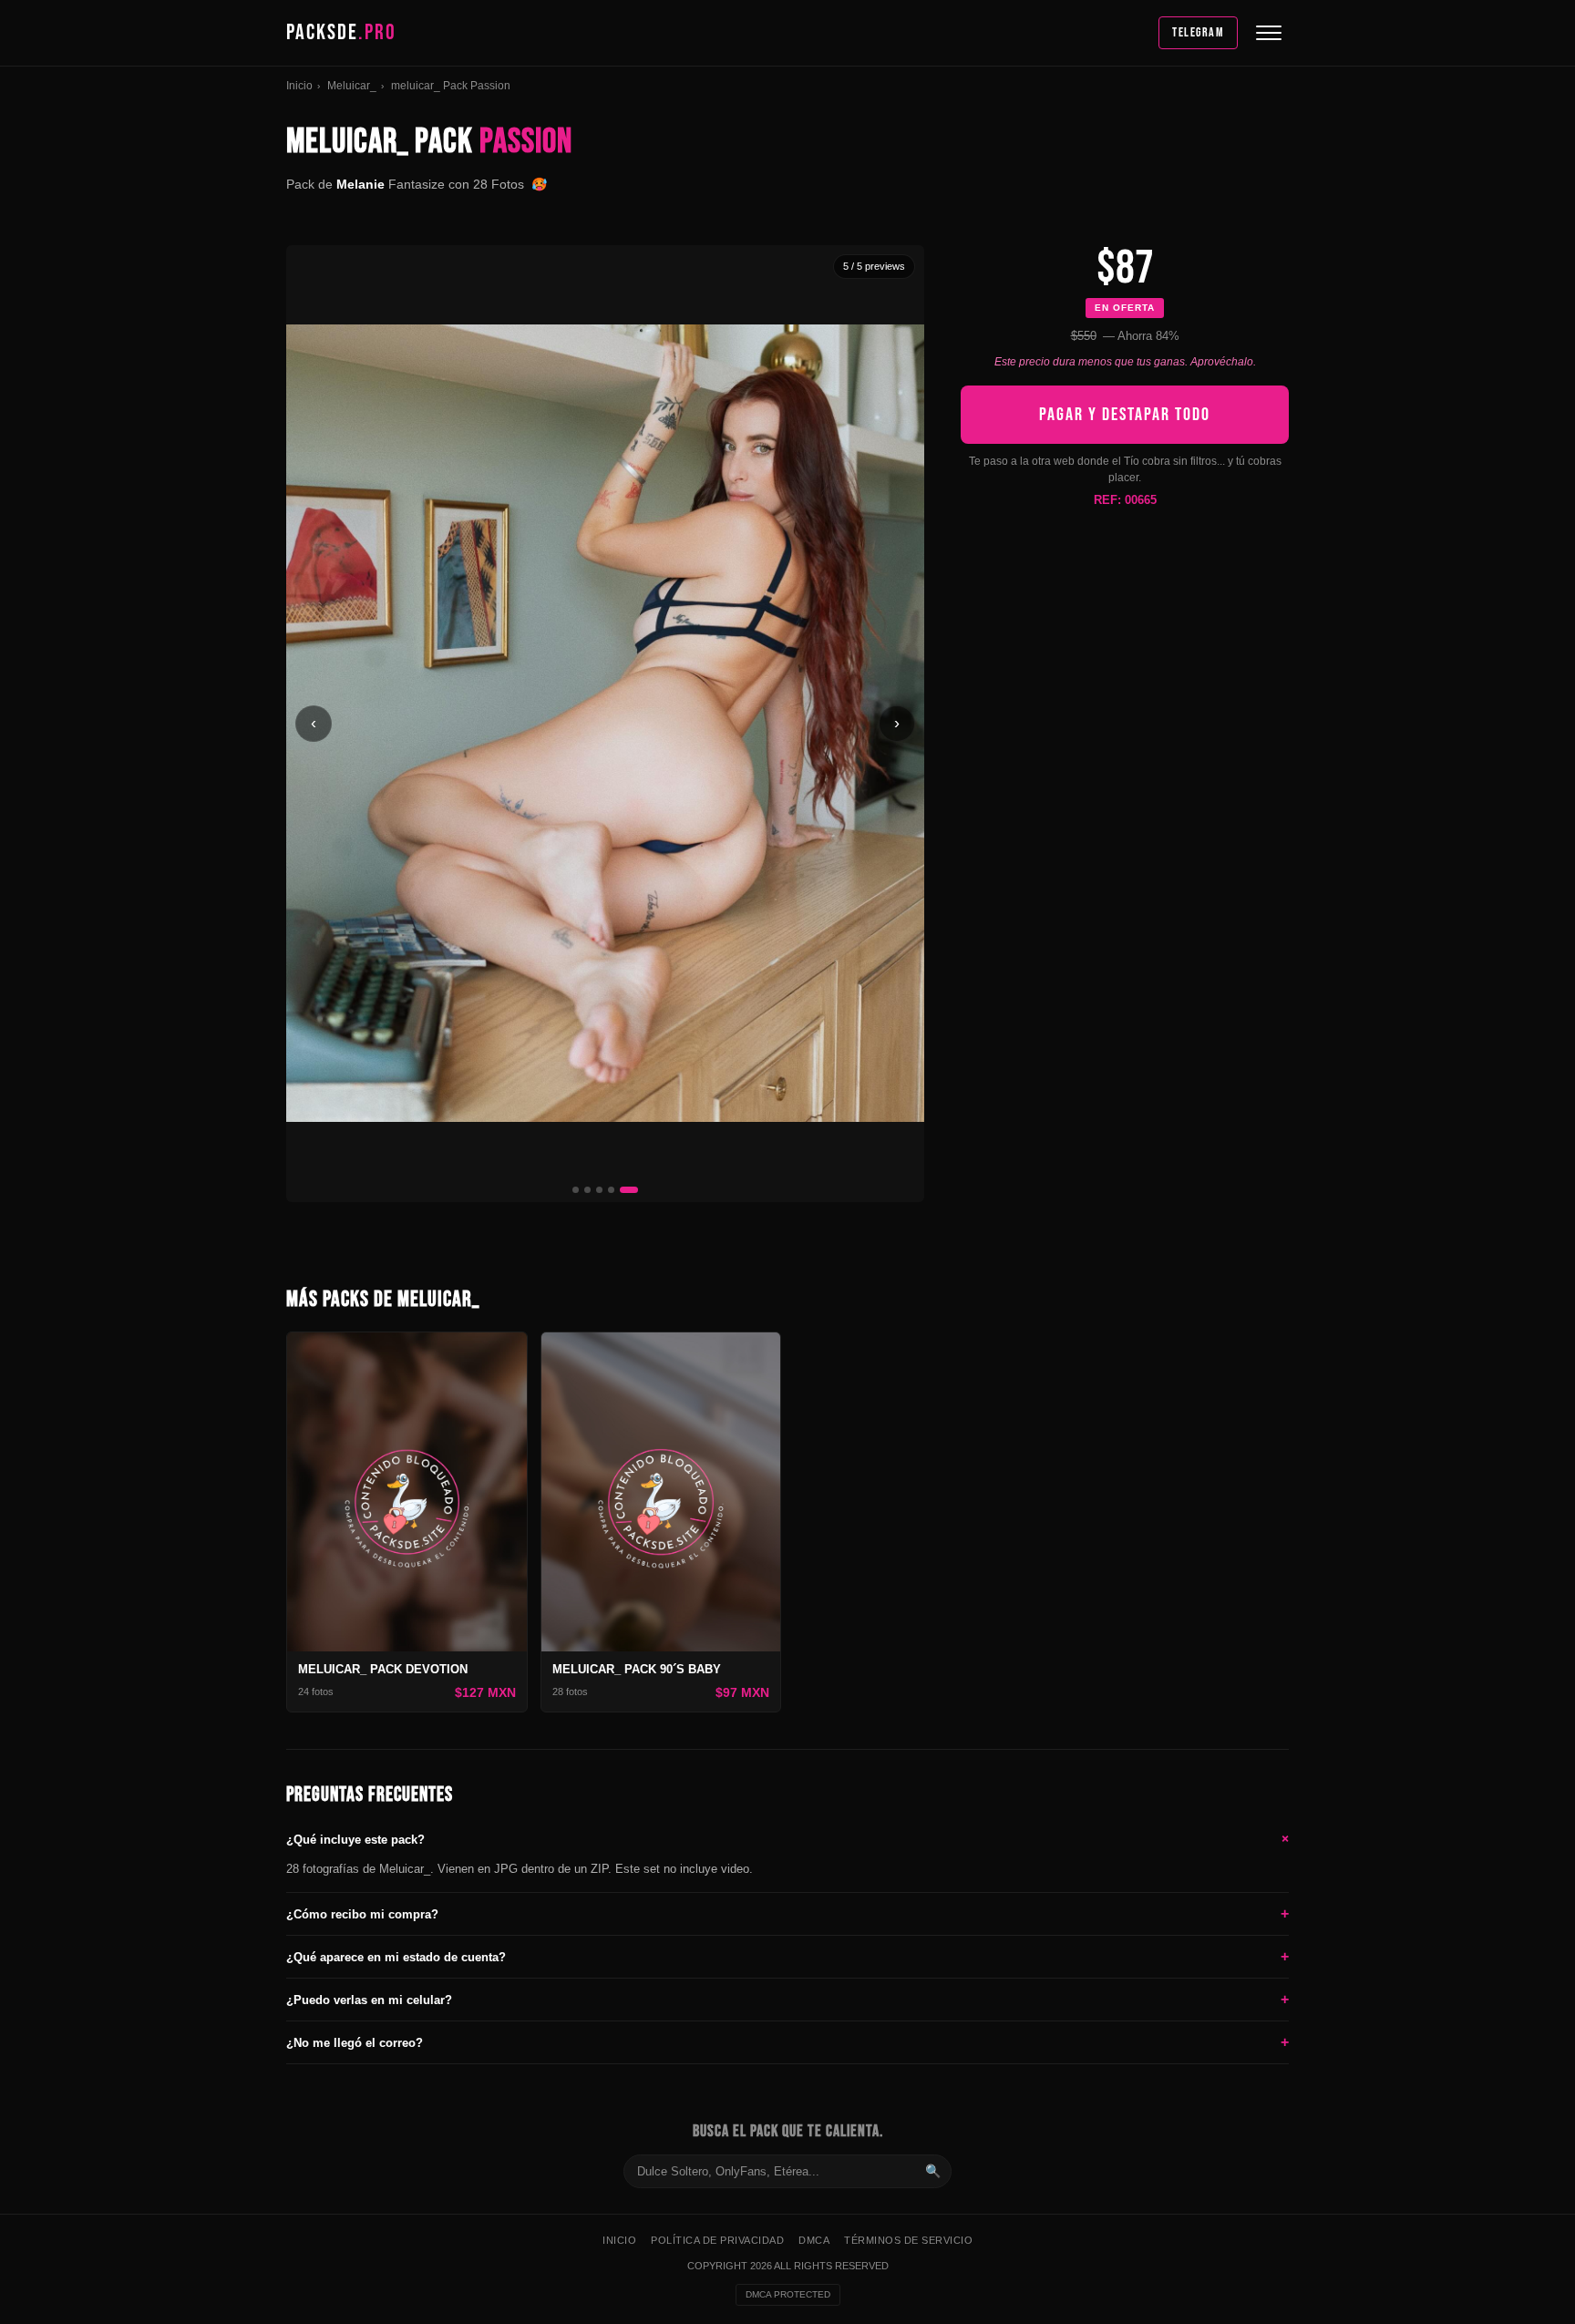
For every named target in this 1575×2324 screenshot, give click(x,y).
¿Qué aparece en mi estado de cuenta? (787, 1956)
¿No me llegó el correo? (787, 2042)
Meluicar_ (352, 86)
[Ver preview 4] (611, 1190)
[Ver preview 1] (576, 1190)
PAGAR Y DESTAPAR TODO (1125, 415)
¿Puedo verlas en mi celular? (787, 1999)
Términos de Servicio (908, 2240)
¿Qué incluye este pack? (787, 1839)
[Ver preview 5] (629, 1190)
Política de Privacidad (717, 2240)
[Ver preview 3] (599, 1190)
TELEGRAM (1198, 32)
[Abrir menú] (1269, 33)
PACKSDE (341, 32)
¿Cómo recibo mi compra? (787, 1913)
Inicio (299, 86)
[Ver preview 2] (587, 1190)
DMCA (814, 2240)
